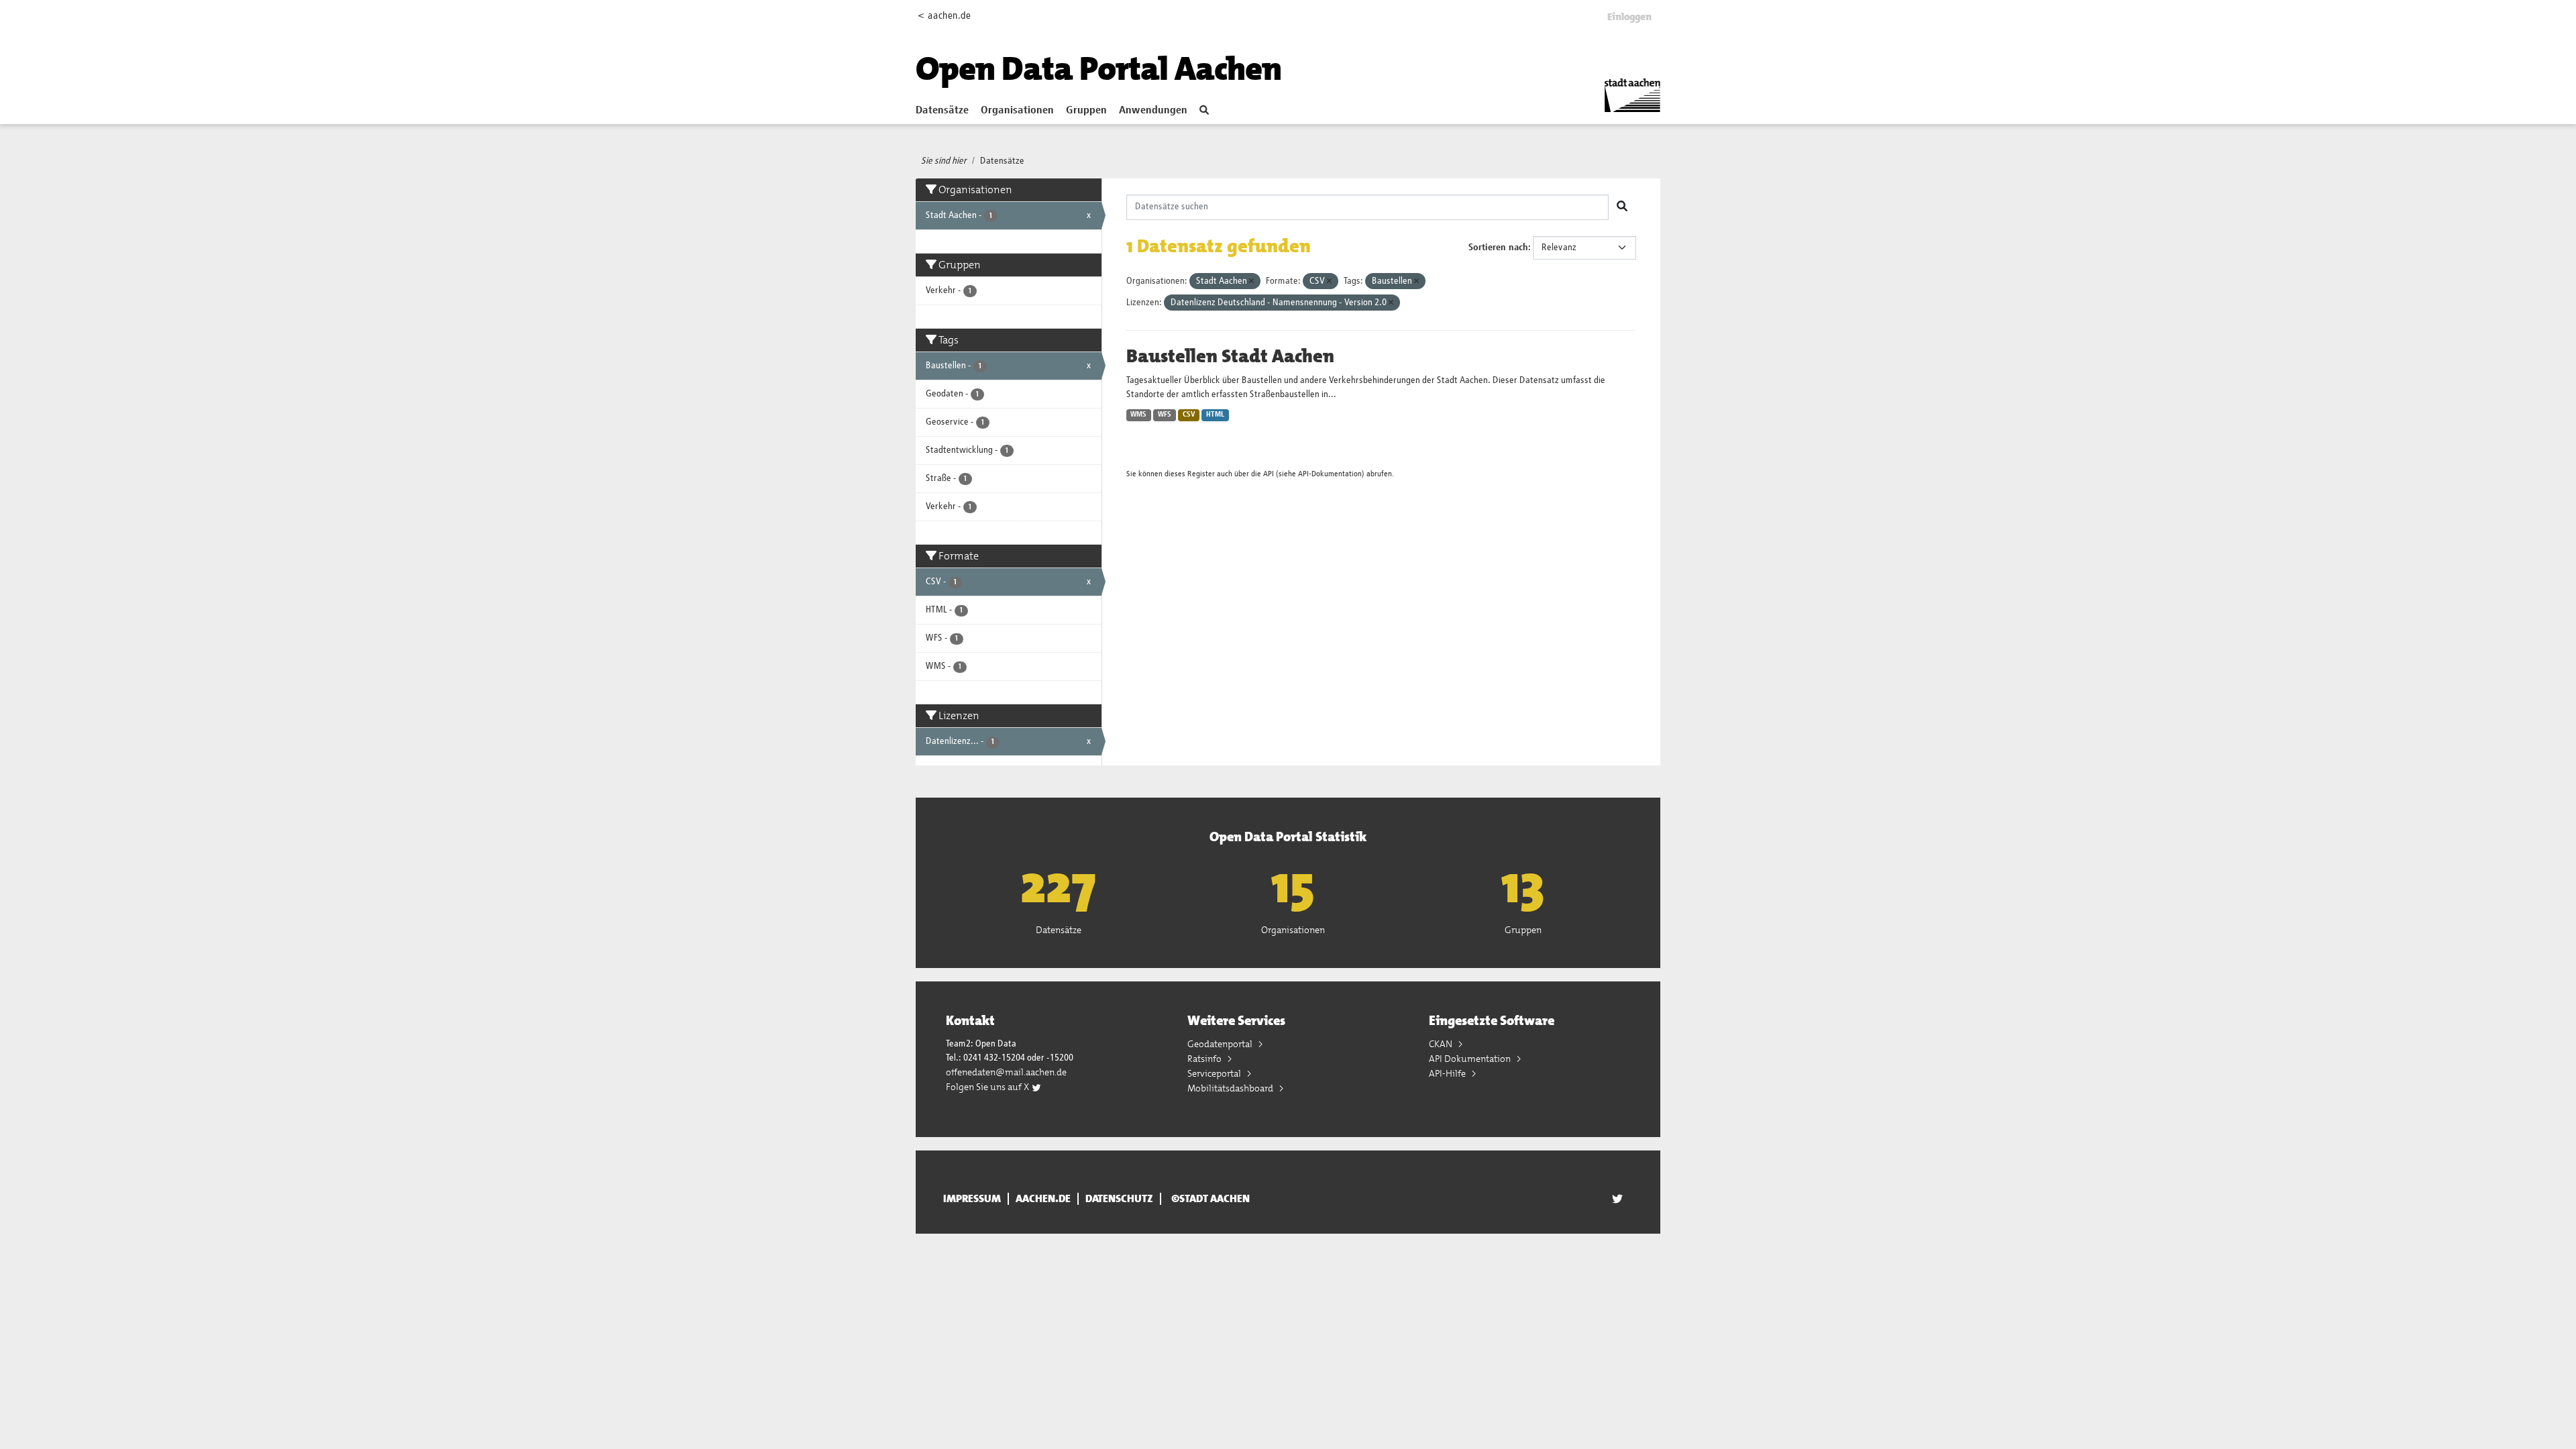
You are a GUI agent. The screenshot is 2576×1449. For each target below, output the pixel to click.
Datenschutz (1119, 1199)
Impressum (972, 1199)
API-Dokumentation (1330, 474)
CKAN (1442, 1044)
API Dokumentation (1471, 1059)
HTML (1215, 415)
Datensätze (942, 111)
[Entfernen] (1251, 281)
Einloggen (1629, 17)
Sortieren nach (1498, 248)
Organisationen (1017, 111)
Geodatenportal (1221, 1044)
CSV (1189, 415)
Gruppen (1086, 111)
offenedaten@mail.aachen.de (1006, 1072)
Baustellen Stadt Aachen (1230, 356)
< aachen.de (944, 16)
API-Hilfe (1448, 1073)
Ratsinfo (1205, 1059)
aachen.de (1043, 1199)
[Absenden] (1622, 207)
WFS (1165, 415)
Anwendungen (1153, 111)
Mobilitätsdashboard (1231, 1088)
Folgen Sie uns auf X (988, 1087)
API (1269, 474)
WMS (1138, 415)
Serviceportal (1215, 1073)
